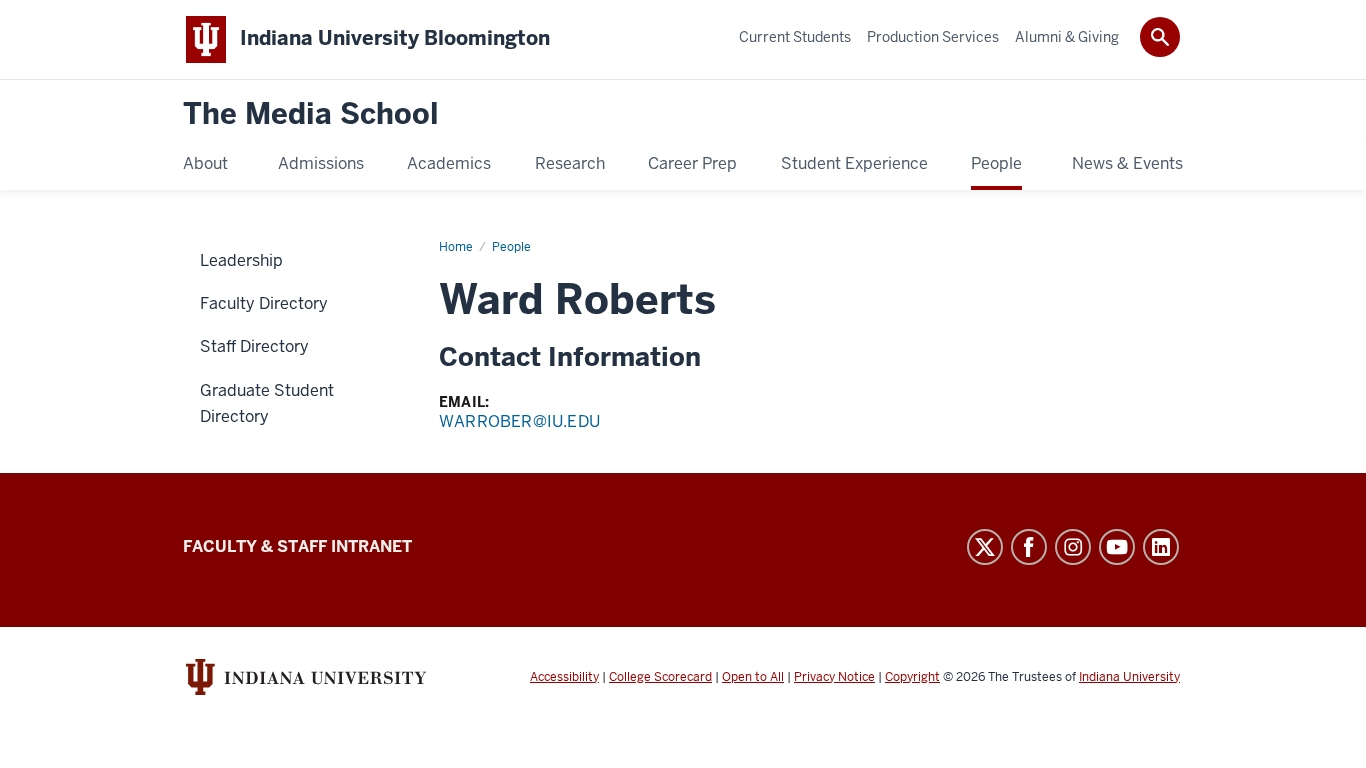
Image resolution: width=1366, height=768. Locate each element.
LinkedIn (1161, 547)
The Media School (311, 114)
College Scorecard (660, 677)
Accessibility (564, 677)
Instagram (1073, 547)
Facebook (1029, 547)
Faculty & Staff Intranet (297, 546)
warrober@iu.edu (519, 421)
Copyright (912, 677)
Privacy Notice (834, 677)
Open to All (753, 677)
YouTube (1117, 547)
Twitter (985, 547)
